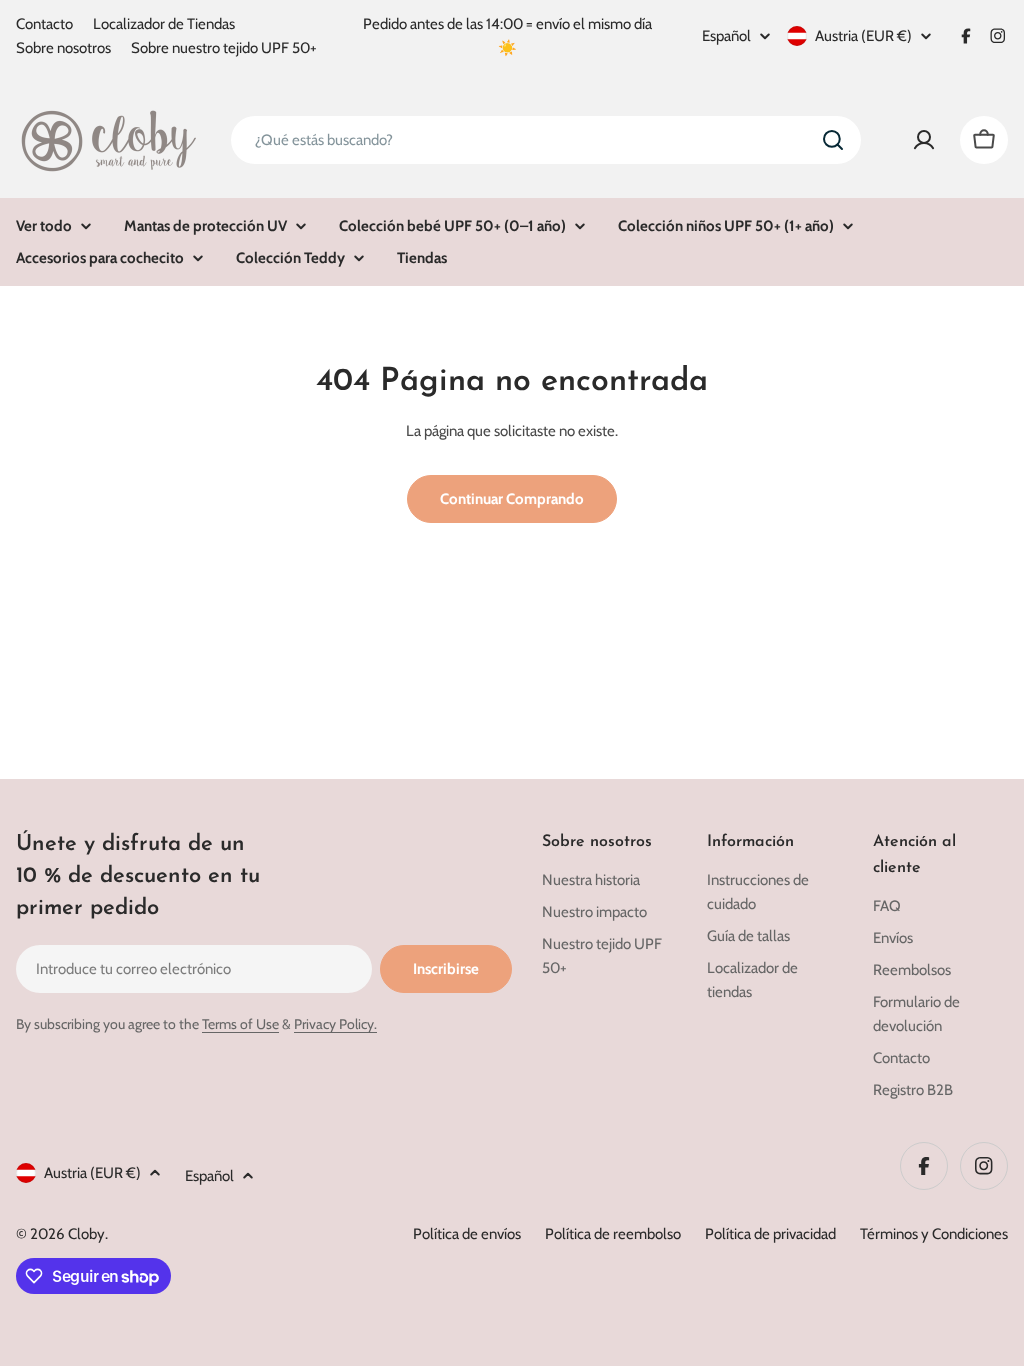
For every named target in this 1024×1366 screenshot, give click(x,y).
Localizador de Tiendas (164, 24)
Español (726, 36)
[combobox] (546, 140)
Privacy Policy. (335, 1024)
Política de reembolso (613, 1234)
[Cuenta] (924, 140)
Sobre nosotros (63, 48)
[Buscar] (833, 140)
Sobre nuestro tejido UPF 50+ (224, 48)
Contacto (44, 24)
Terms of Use (240, 1024)
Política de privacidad (770, 1234)
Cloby (86, 1234)
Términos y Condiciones (934, 1234)
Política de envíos (467, 1234)
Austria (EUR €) (863, 36)
